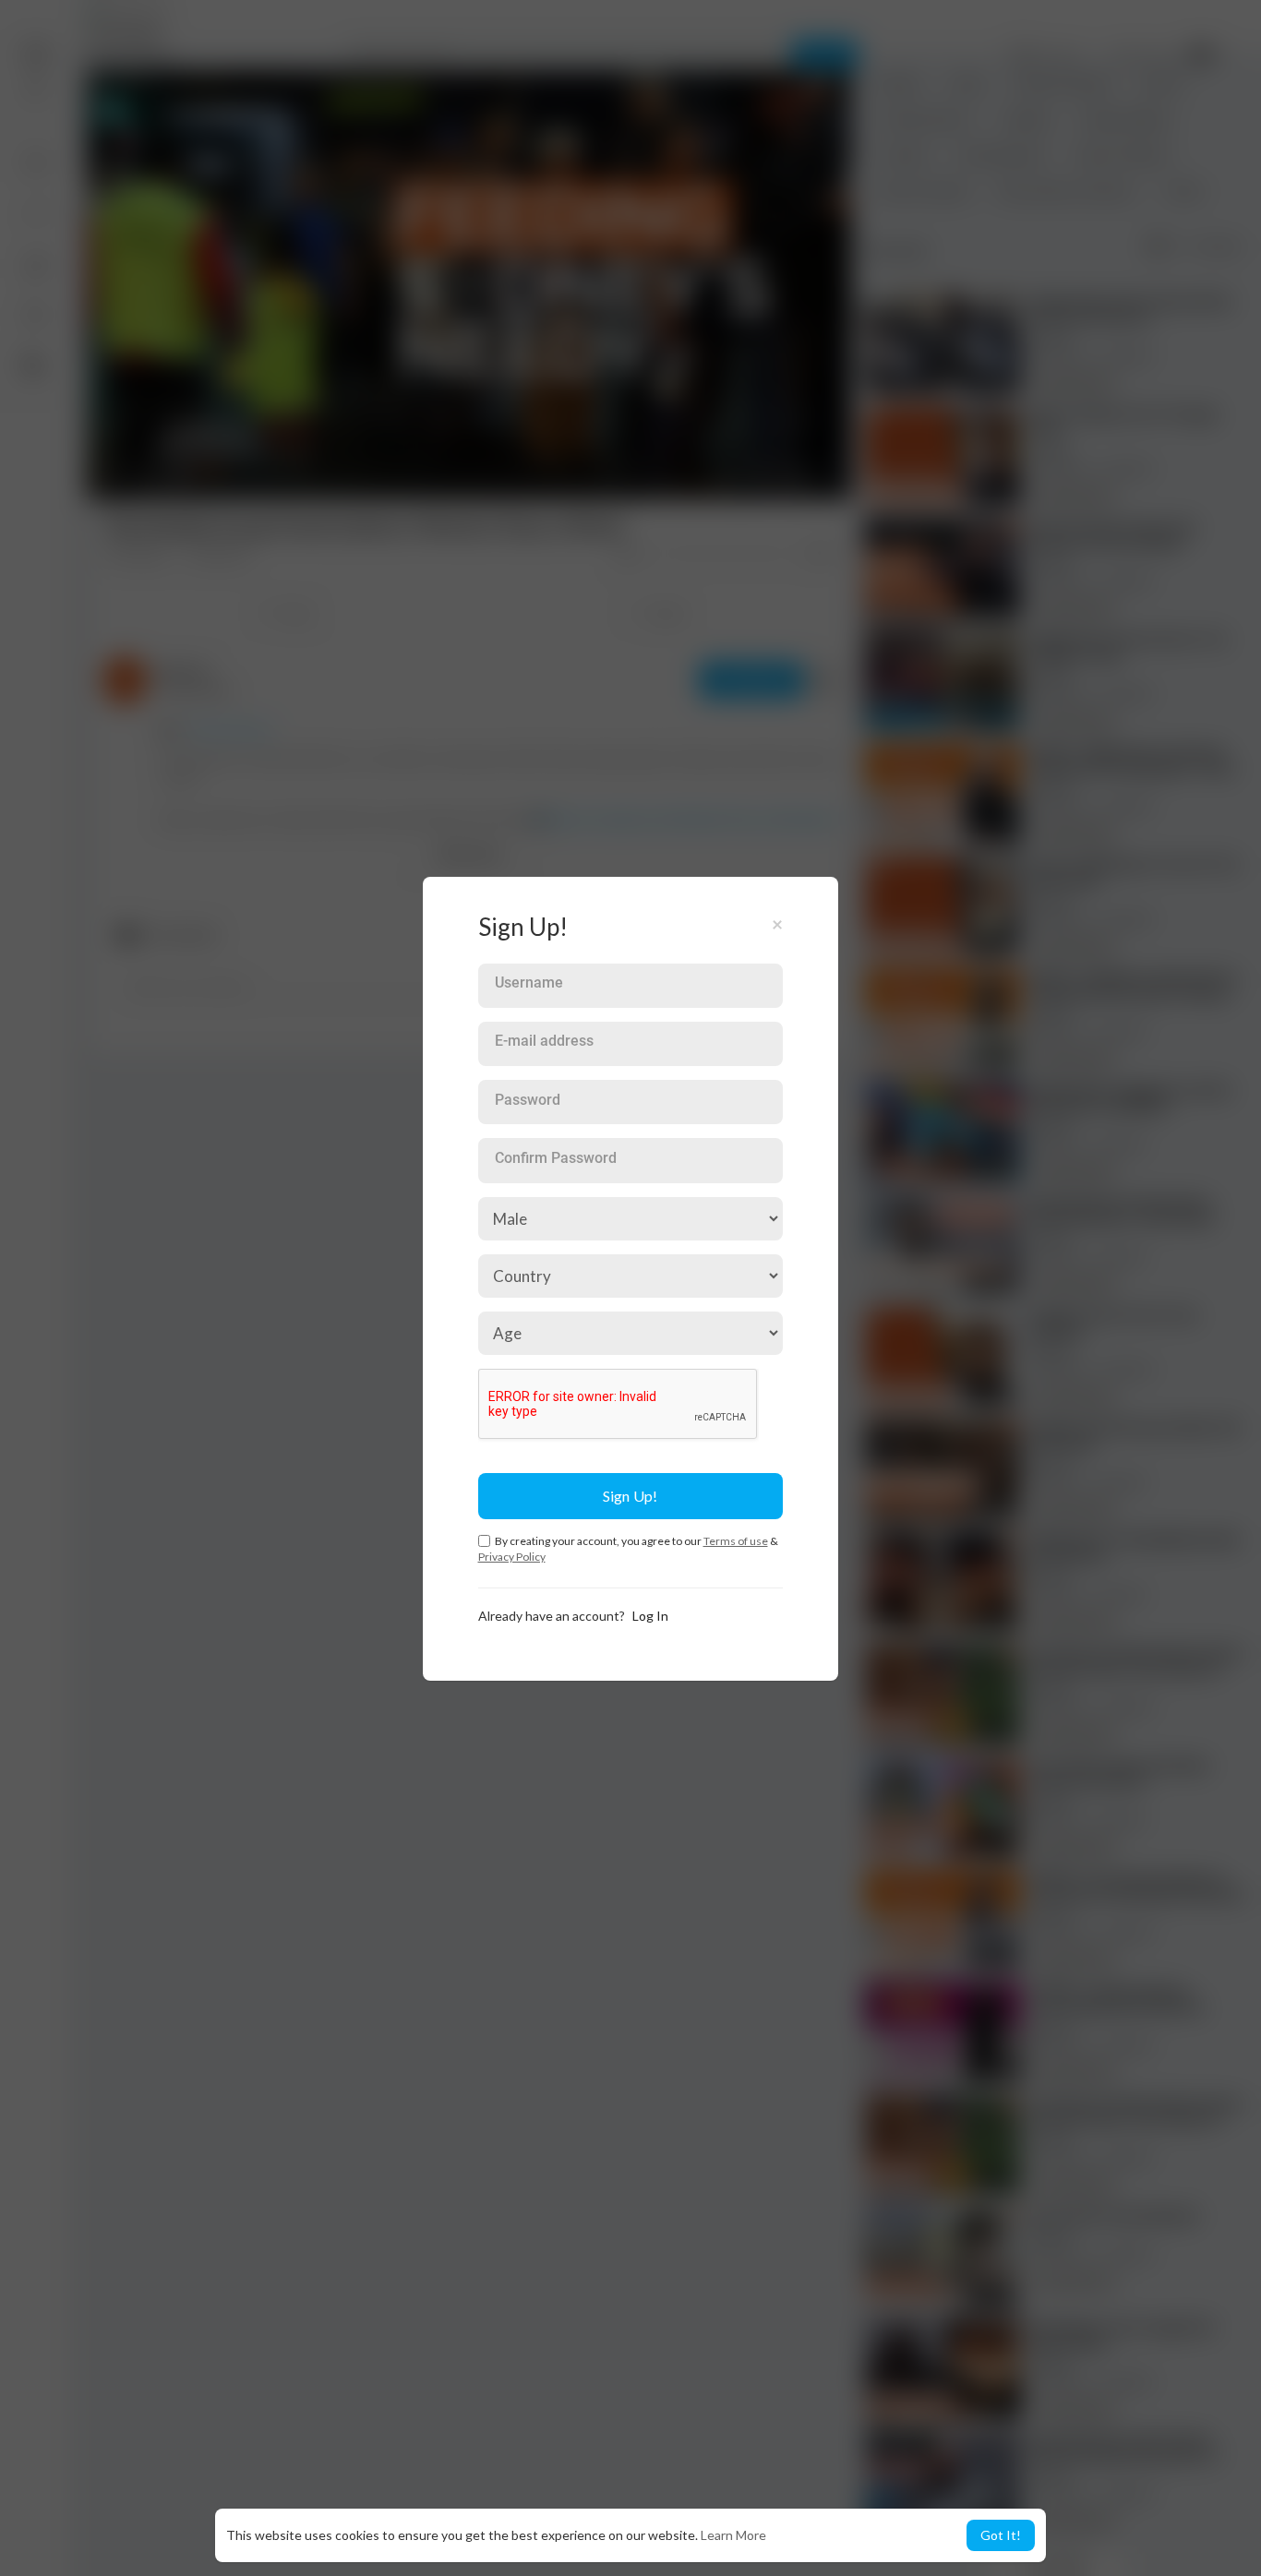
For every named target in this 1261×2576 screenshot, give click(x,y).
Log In (650, 1616)
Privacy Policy (512, 1557)
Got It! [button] (1001, 2535)
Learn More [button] (733, 2535)
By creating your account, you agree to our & (628, 1549)
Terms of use (736, 1541)
